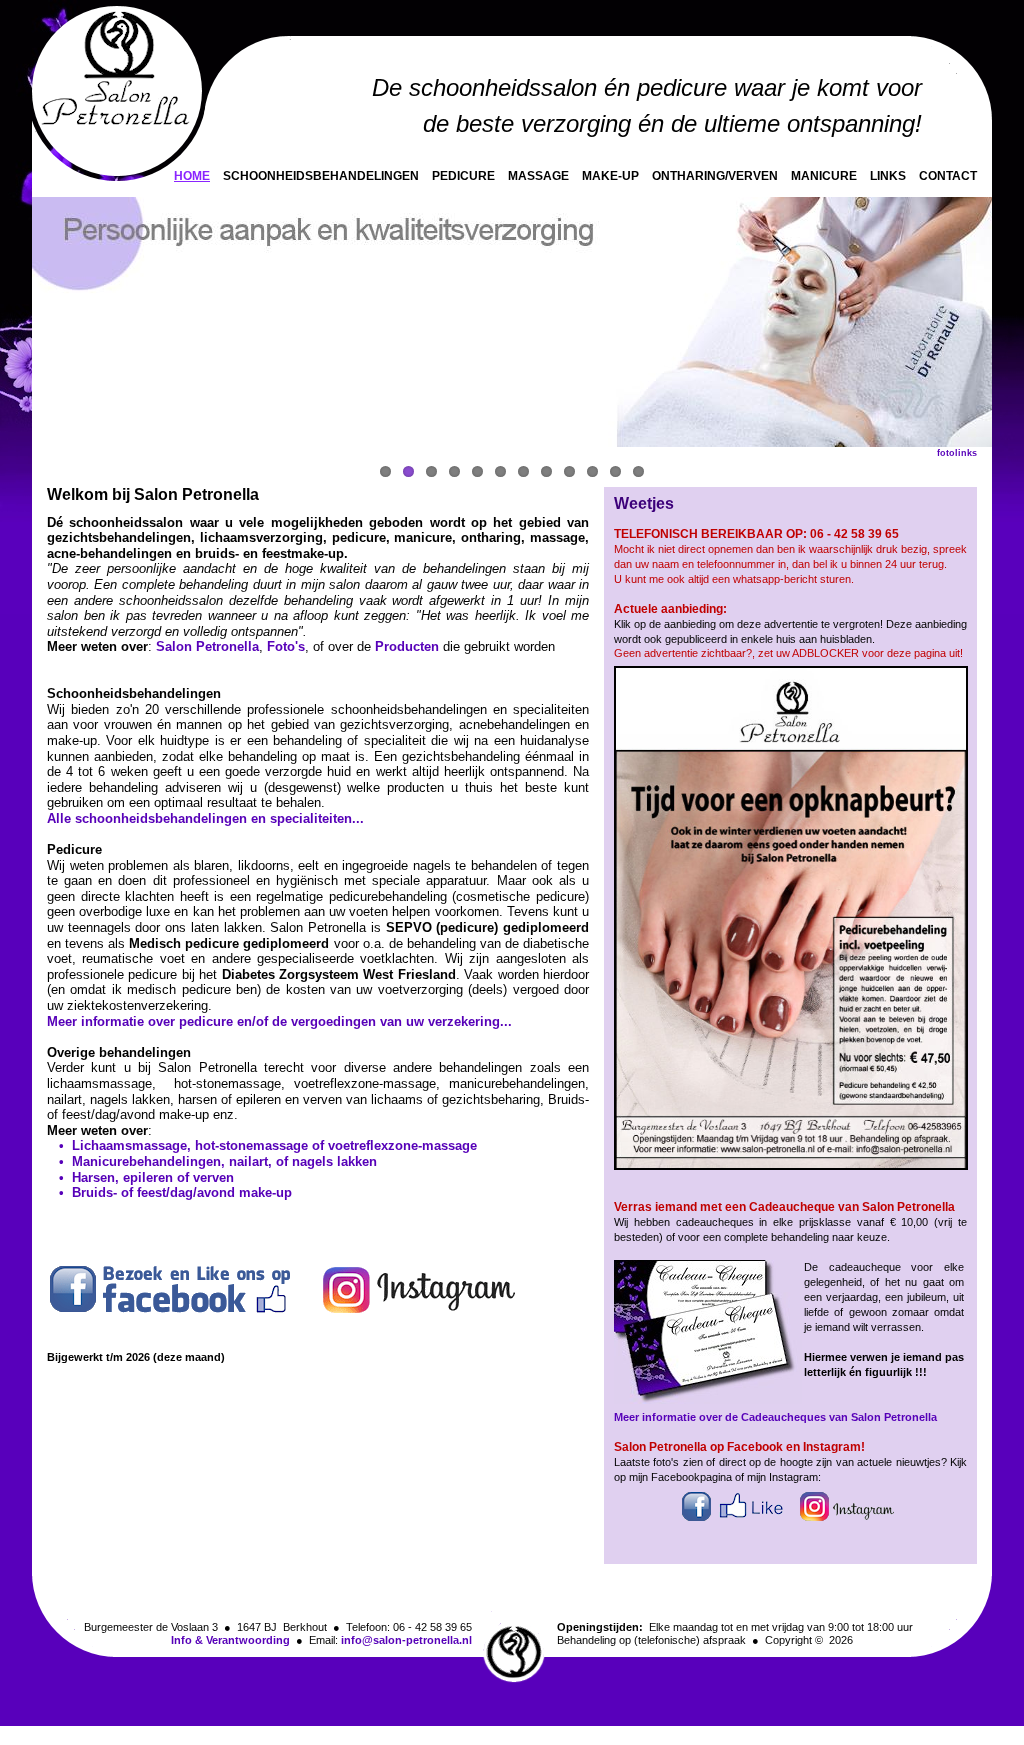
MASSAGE (538, 176)
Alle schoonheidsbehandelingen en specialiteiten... (205, 818)
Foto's (286, 646)
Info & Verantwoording (230, 1640)
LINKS (888, 176)
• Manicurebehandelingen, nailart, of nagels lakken (212, 1161)
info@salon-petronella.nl (406, 1640)
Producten (407, 646)
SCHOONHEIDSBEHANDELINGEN (321, 176)
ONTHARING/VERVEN (715, 176)
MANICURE (824, 176)
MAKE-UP (610, 176)
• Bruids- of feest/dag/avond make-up (169, 1192)
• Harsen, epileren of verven (140, 1177)
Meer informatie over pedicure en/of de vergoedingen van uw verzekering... (279, 1021)
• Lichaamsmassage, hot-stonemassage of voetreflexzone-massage (262, 1145)
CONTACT (948, 176)
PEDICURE (463, 176)
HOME (192, 176)
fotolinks (957, 453)
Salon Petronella (207, 646)
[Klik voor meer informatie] (708, 1400)
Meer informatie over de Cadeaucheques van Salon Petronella (775, 1417)
